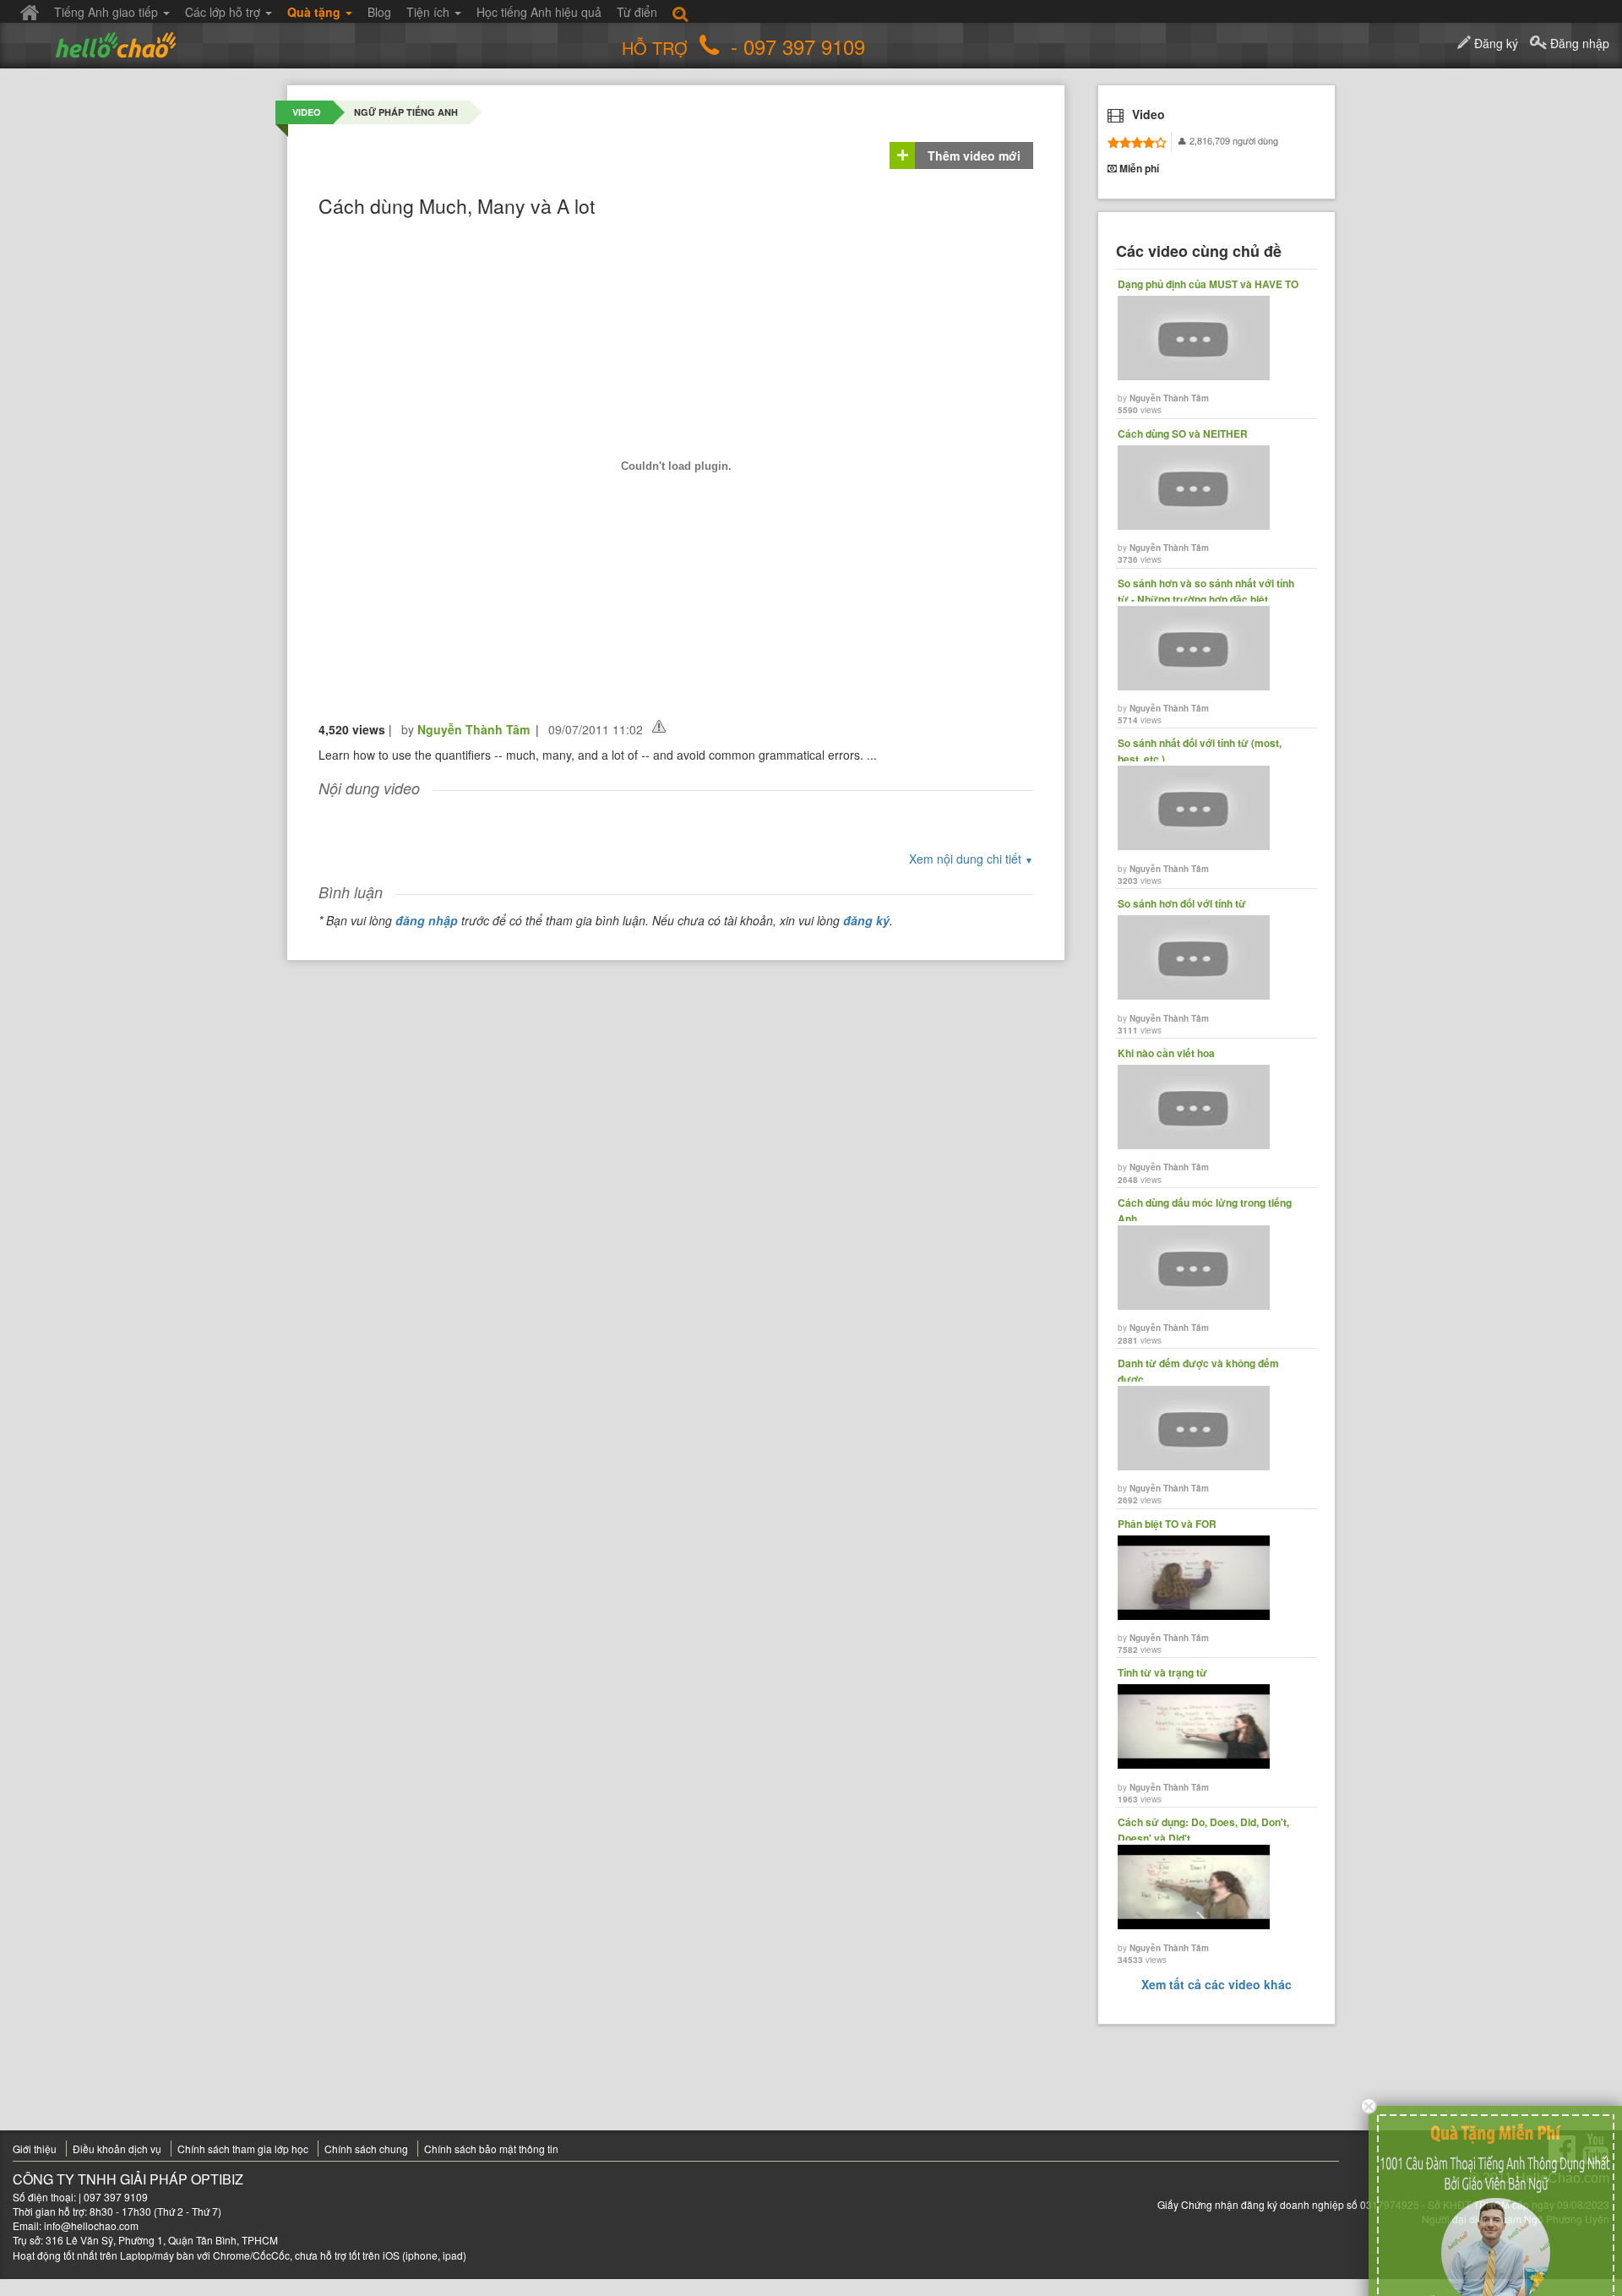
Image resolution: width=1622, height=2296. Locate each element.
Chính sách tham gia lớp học (243, 2149)
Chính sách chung (366, 2149)
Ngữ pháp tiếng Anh (406, 112)
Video (307, 112)
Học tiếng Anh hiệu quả (539, 12)
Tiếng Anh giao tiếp (108, 12)
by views (1208, 346)
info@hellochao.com (91, 2225)
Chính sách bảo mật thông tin (491, 2149)
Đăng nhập (1578, 43)
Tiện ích (430, 12)
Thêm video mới (974, 155)
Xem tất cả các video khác (1216, 1984)
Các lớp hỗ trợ (224, 12)
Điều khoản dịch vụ (117, 2149)
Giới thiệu (35, 2149)
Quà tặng (316, 12)
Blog (379, 12)
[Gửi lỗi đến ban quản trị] (659, 726)
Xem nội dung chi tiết (971, 859)
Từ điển (637, 12)
